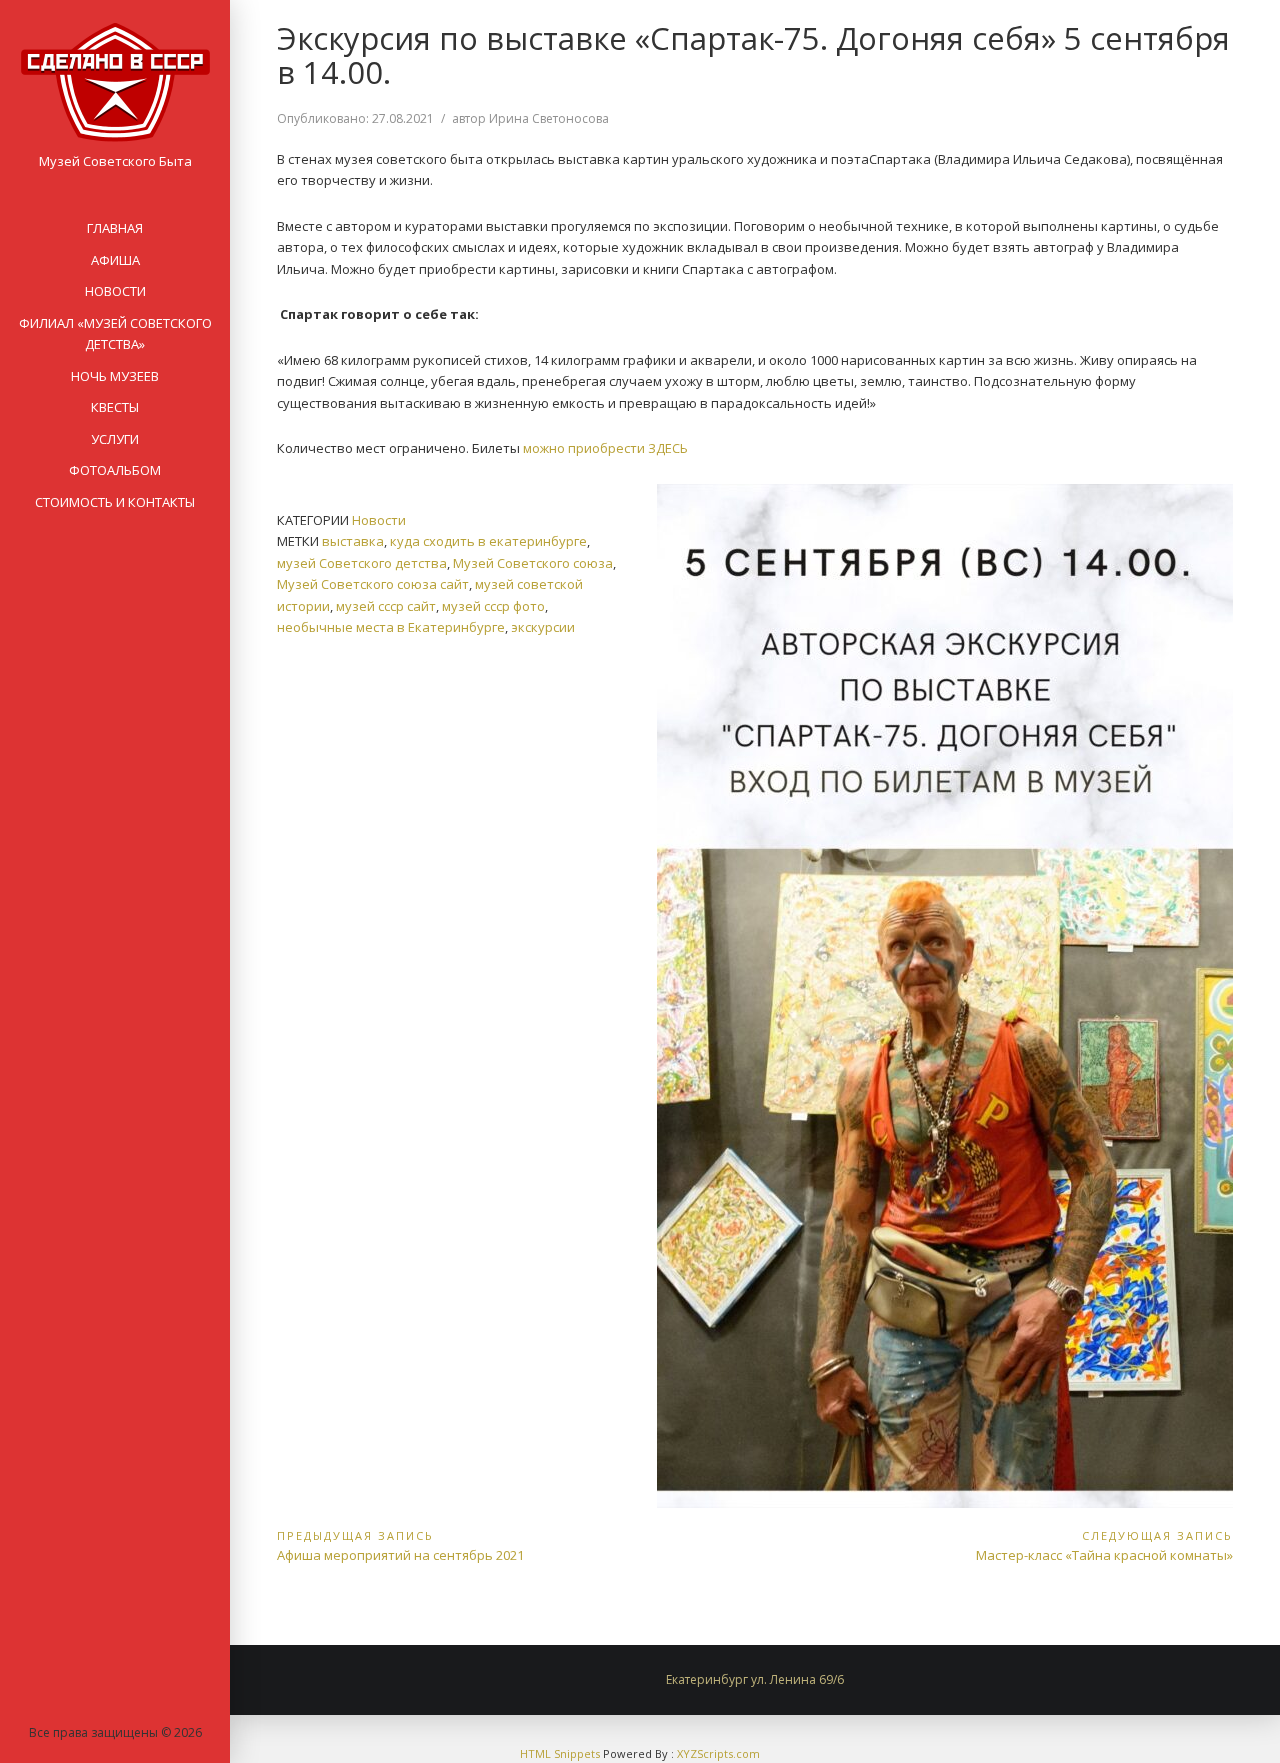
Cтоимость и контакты (115, 502)
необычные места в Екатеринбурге (391, 627)
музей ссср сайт (386, 606)
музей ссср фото (493, 606)
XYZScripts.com (718, 1753)
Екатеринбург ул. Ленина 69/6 (755, 1679)
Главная (115, 228)
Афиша (115, 260)
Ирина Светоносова (549, 118)
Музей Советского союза (533, 563)
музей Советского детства (362, 563)
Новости (115, 291)
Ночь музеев (115, 376)
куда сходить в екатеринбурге (488, 541)
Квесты (115, 407)
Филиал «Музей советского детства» (115, 333)
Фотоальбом (115, 470)
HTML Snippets (560, 1753)
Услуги (115, 439)
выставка (353, 541)
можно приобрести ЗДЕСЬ (607, 448)
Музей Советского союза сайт (373, 584)
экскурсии (543, 627)
